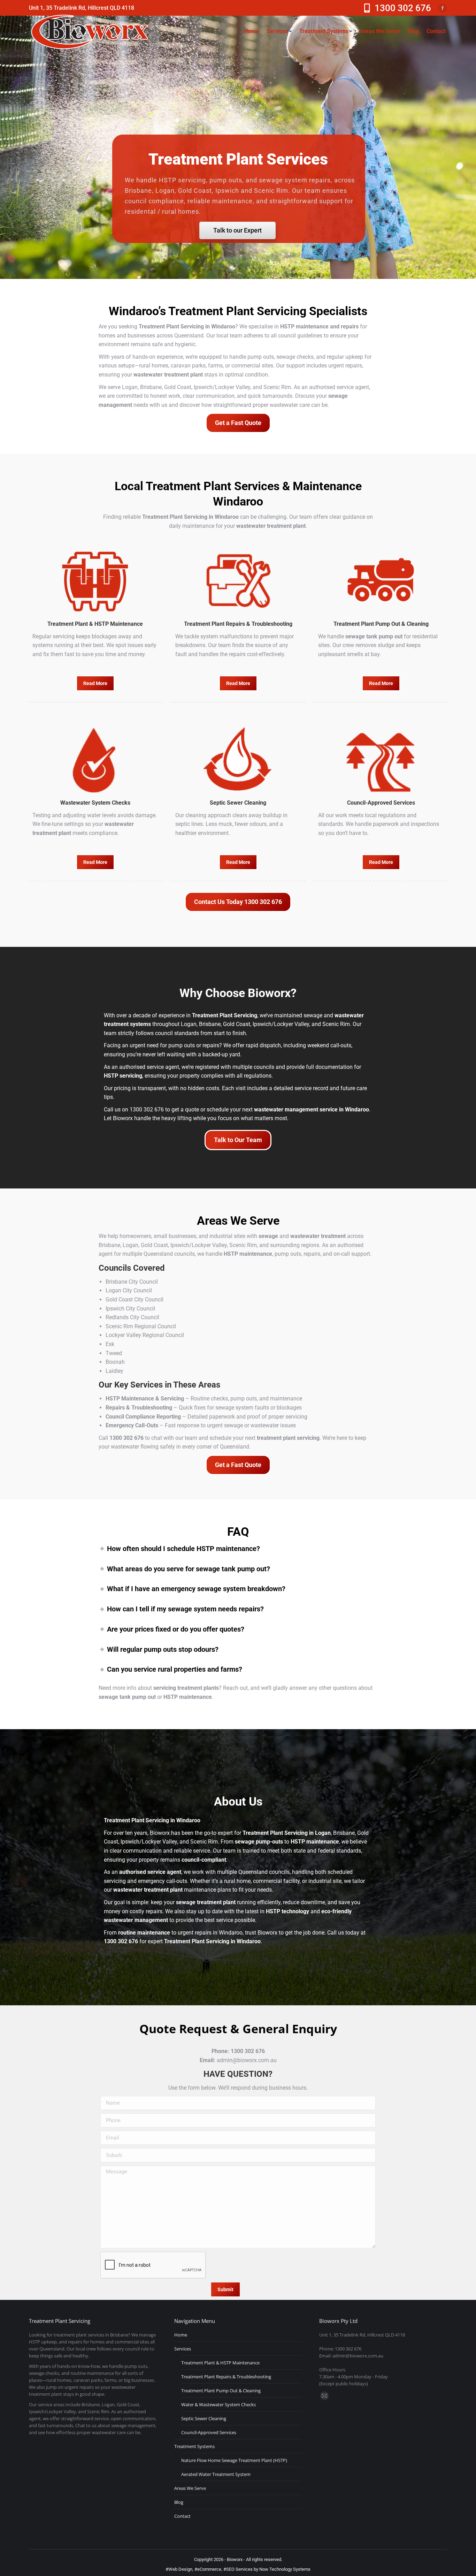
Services (183, 2349)
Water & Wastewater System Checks (218, 2404)
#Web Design (179, 2569)
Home (181, 2335)
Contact (182, 2516)
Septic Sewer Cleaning (204, 2418)
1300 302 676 (403, 8)
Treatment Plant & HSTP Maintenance (220, 2363)
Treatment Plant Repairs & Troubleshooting (226, 2377)
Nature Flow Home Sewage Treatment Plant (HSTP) (234, 2460)
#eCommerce (208, 2569)
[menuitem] (251, 31)
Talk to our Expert (237, 230)
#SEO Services (238, 2569)
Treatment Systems (194, 2446)
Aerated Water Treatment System (216, 2474)
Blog (179, 2502)
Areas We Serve (190, 2488)
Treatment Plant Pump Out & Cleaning (221, 2391)
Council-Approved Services (209, 2432)
